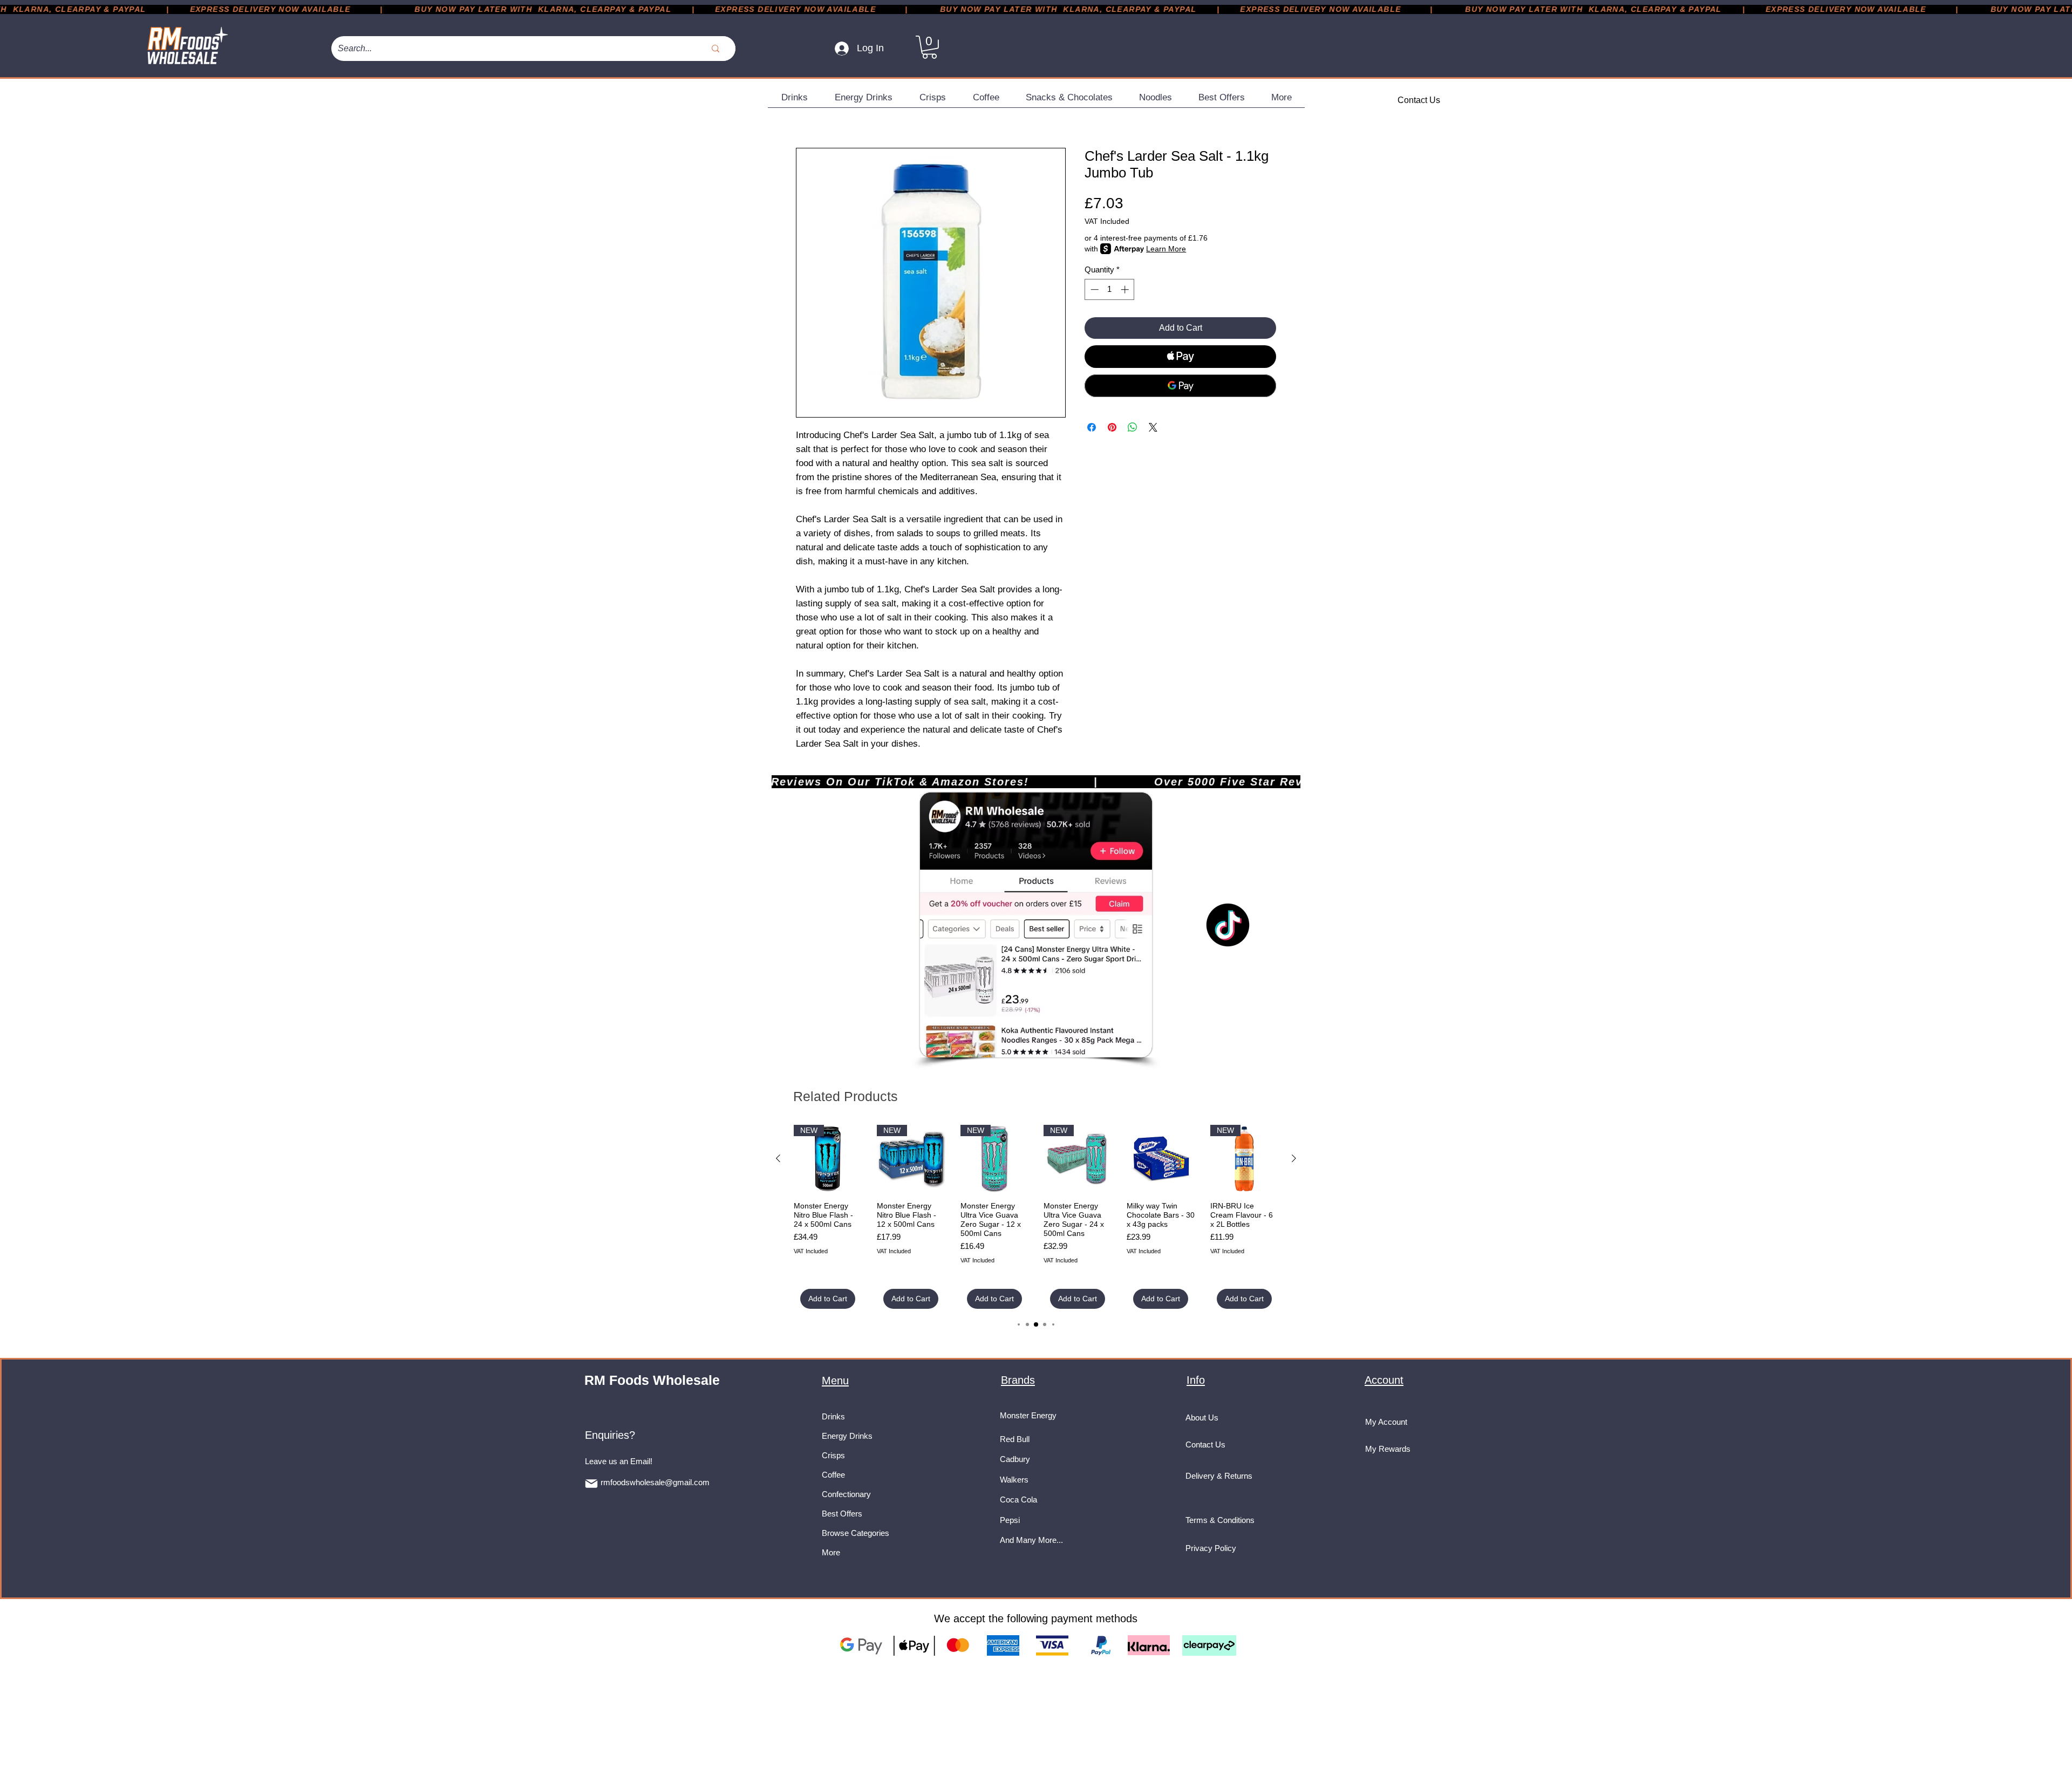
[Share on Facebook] (1092, 427)
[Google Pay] (1180, 386)
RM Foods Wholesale (652, 1380)
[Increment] (1126, 289)
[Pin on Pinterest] (1112, 427)
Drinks (833, 1416)
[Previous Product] (778, 1158)
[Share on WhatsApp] (1133, 427)
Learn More (1166, 249)
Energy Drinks (847, 1436)
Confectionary (846, 1494)
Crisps (833, 1455)
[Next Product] (1294, 1158)
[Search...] (715, 49)
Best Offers (842, 1514)
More (831, 1552)
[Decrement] (1093, 289)
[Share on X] (1153, 427)
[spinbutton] (1110, 289)
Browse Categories (856, 1533)
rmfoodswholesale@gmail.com (655, 1482)
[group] (1036, 1217)
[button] (929, 47)
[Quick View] (1161, 1159)
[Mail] (591, 1484)
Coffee (833, 1475)
